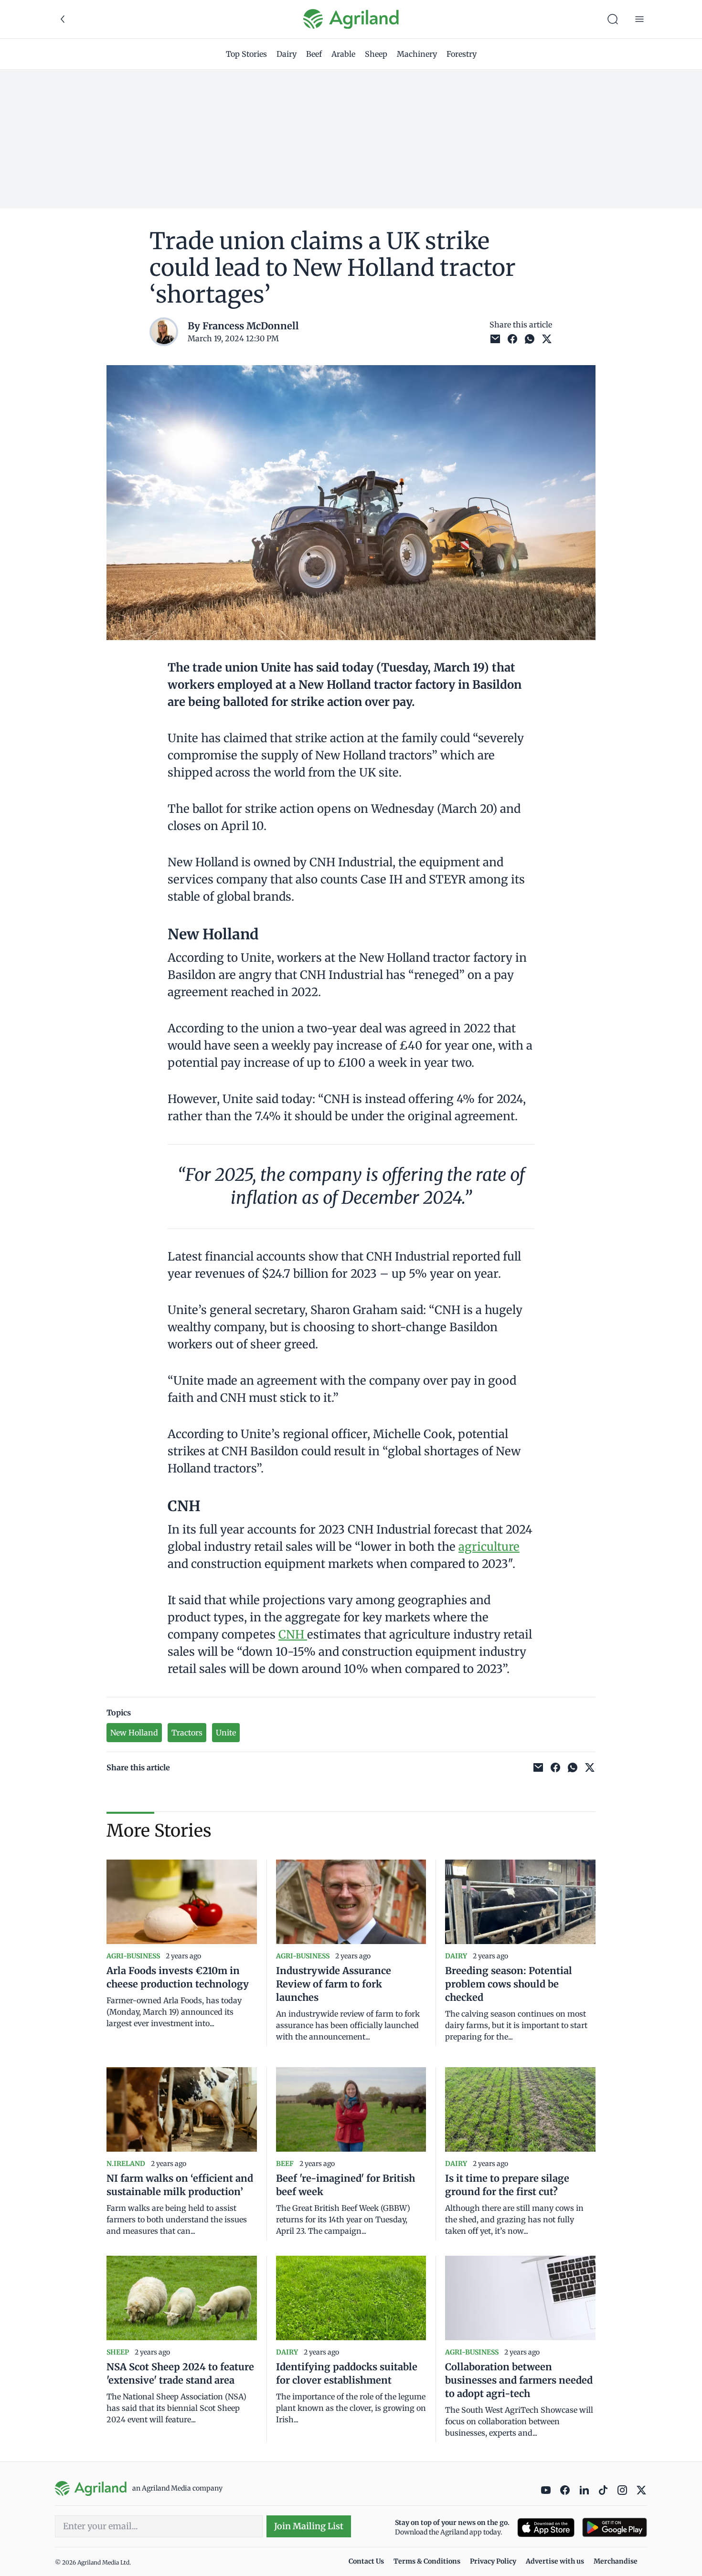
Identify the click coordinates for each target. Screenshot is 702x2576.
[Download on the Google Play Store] (615, 2528)
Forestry (462, 54)
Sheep (376, 54)
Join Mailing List (309, 2526)
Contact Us (366, 2561)
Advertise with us (555, 2561)
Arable (343, 54)
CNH (293, 1635)
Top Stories (246, 54)
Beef (314, 54)
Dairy (287, 54)
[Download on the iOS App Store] (546, 2528)
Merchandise (616, 2561)
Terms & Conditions (427, 2561)
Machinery (417, 54)
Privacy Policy (493, 2561)
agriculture (489, 1547)
